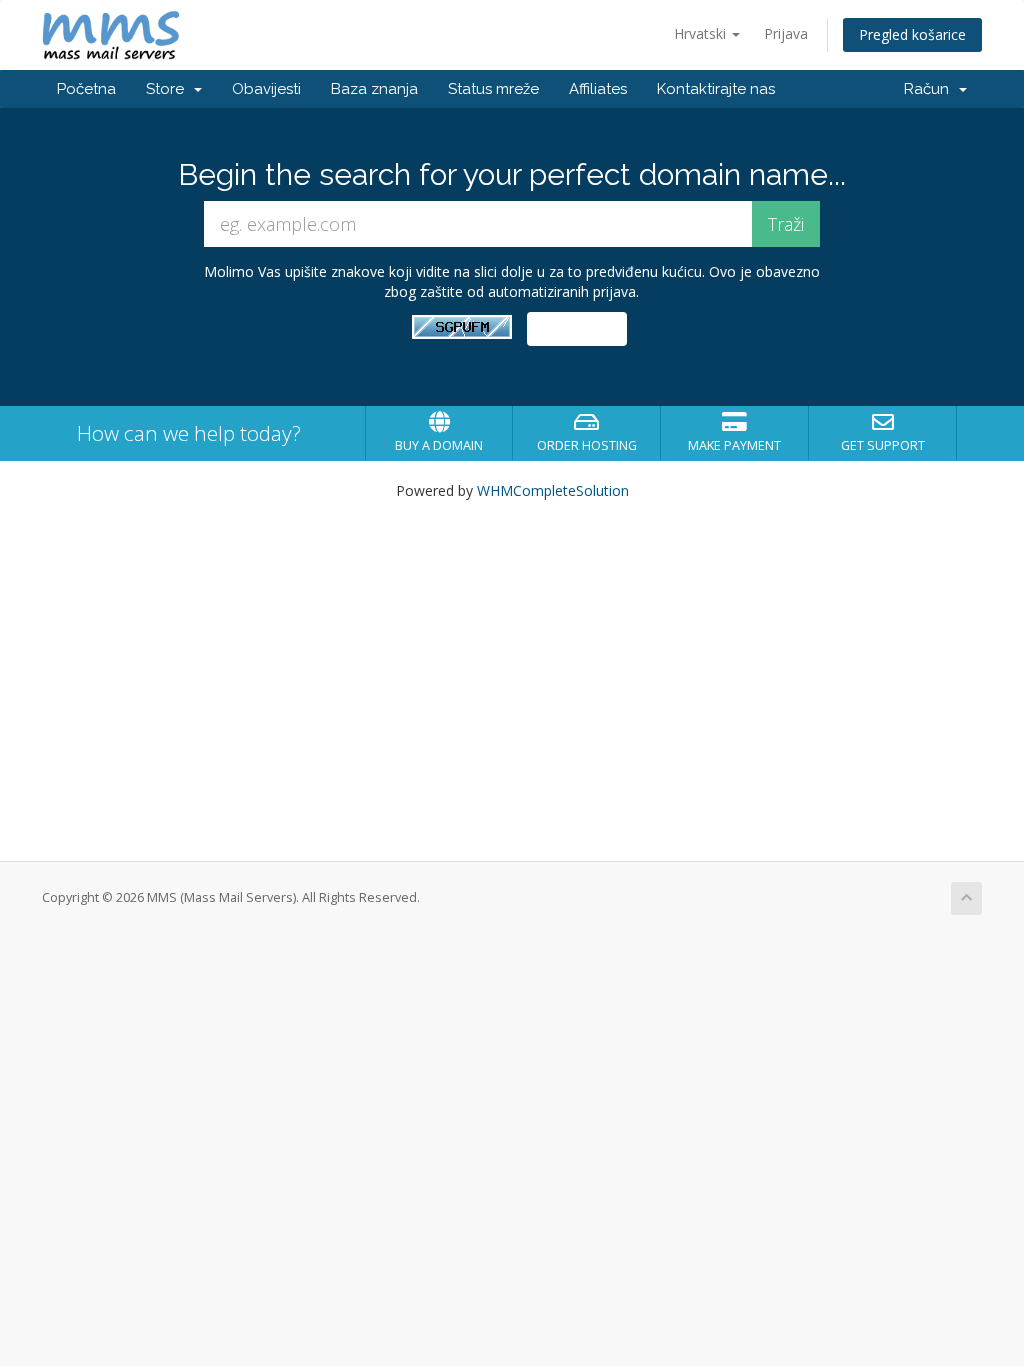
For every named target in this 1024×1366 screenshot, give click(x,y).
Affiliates (598, 89)
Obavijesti (266, 89)
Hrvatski (702, 33)
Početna (86, 89)
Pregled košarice (912, 34)
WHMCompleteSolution (553, 490)
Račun (930, 89)
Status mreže (493, 89)
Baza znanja (374, 89)
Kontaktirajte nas (716, 89)
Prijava (786, 33)
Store (169, 89)
